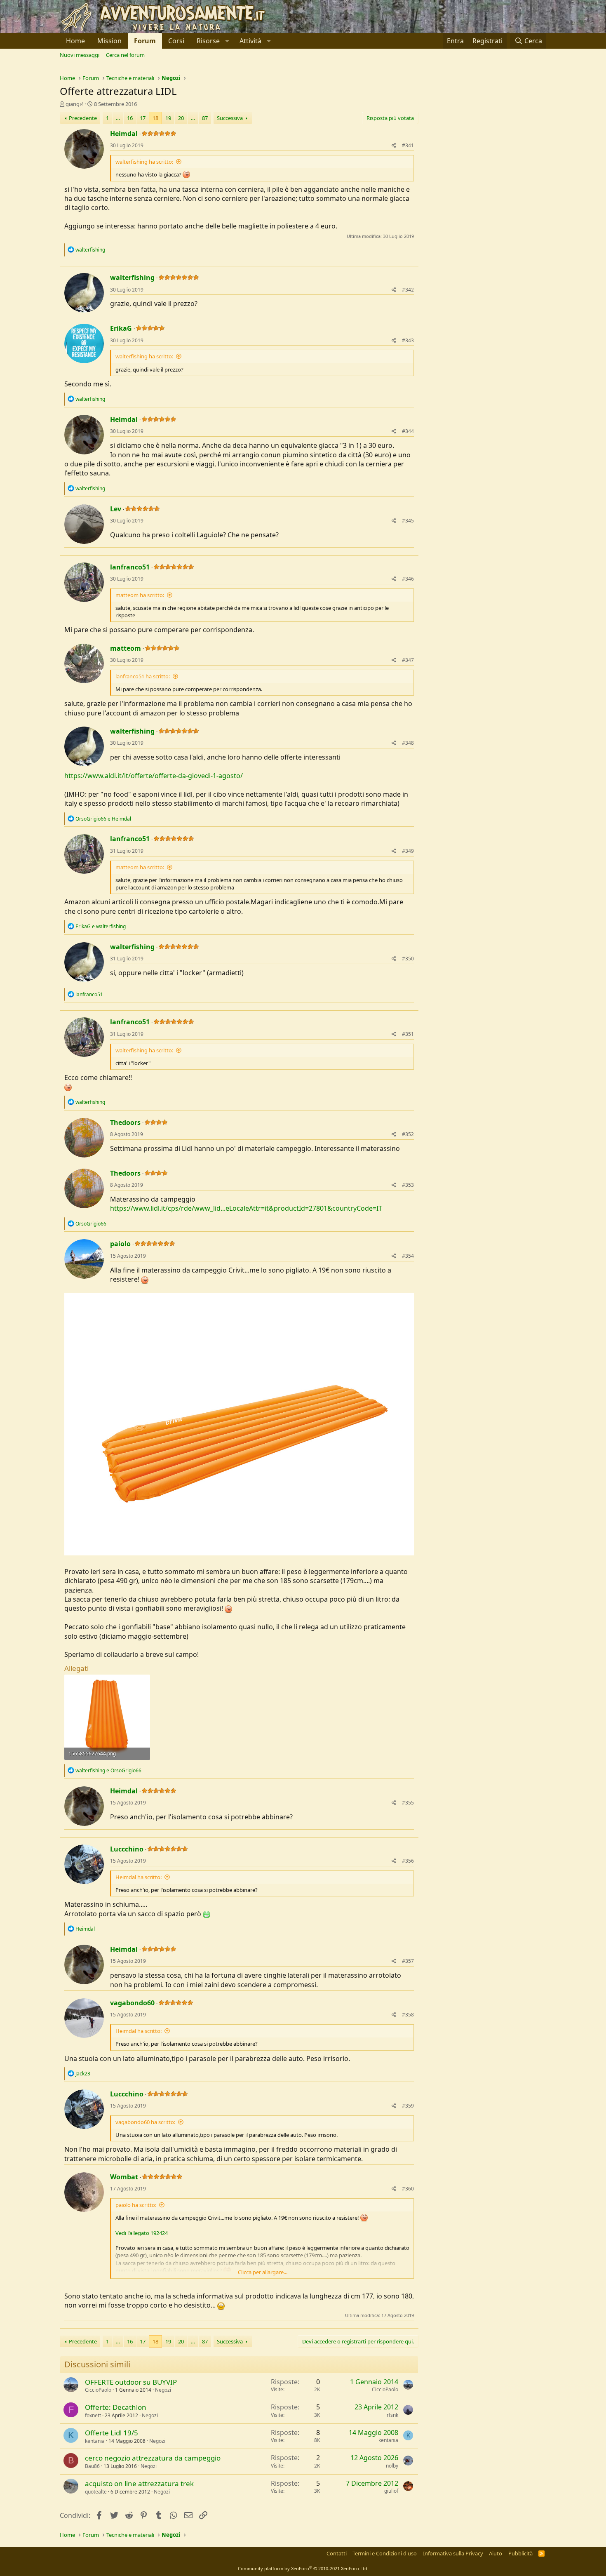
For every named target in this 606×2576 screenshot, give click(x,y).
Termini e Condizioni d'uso (385, 2553)
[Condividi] (394, 146)
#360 (408, 2189)
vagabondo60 (132, 2003)
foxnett (93, 2415)
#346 (408, 579)
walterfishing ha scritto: (144, 162)
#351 (408, 1034)
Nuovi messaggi (80, 55)
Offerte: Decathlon (116, 2407)
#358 (408, 2015)
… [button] (118, 118)
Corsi (176, 41)
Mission (109, 41)
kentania (95, 2441)
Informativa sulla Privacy (453, 2553)
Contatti (337, 2553)
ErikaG (121, 328)
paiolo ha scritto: (136, 2205)
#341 (408, 145)
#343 (408, 340)
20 (181, 118)
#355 (408, 1803)
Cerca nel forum (125, 55)
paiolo (120, 1244)
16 (130, 118)
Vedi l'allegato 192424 (142, 2233)
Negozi (163, 2390)
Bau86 (92, 2466)
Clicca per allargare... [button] (263, 2272)
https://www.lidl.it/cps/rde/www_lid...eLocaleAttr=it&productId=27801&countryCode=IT (246, 1208)
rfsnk (392, 2415)
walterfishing (132, 278)
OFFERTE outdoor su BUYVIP (131, 2382)
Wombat (124, 2177)
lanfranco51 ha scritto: (143, 676)
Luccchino (127, 1849)
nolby (392, 2466)
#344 (408, 431)
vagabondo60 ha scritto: (145, 2122)
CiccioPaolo (98, 2390)
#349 (408, 851)
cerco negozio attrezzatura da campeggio (153, 2458)
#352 (408, 1134)
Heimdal (124, 134)
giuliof (391, 2491)
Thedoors (125, 1122)
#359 (408, 2106)
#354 (408, 1256)
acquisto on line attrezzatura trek (139, 2483)
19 (168, 118)
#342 (408, 290)
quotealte (96, 2492)
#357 (408, 1961)
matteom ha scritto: (140, 595)
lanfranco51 (130, 567)
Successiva (230, 118)
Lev (116, 509)
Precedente (83, 118)
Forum (145, 41)
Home (75, 41)
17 (143, 118)
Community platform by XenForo (303, 2568)
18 (155, 118)
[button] (212, 41)
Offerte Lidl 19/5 (112, 2433)
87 (205, 118)
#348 (408, 743)
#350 (408, 959)
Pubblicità (520, 2553)
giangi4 (75, 104)
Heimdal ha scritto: (139, 1877)
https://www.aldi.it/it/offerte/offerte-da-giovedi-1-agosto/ (154, 776)
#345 (408, 521)
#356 (408, 1861)
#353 (408, 1185)
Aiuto (496, 2553)
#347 (408, 660)
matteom (126, 648)
